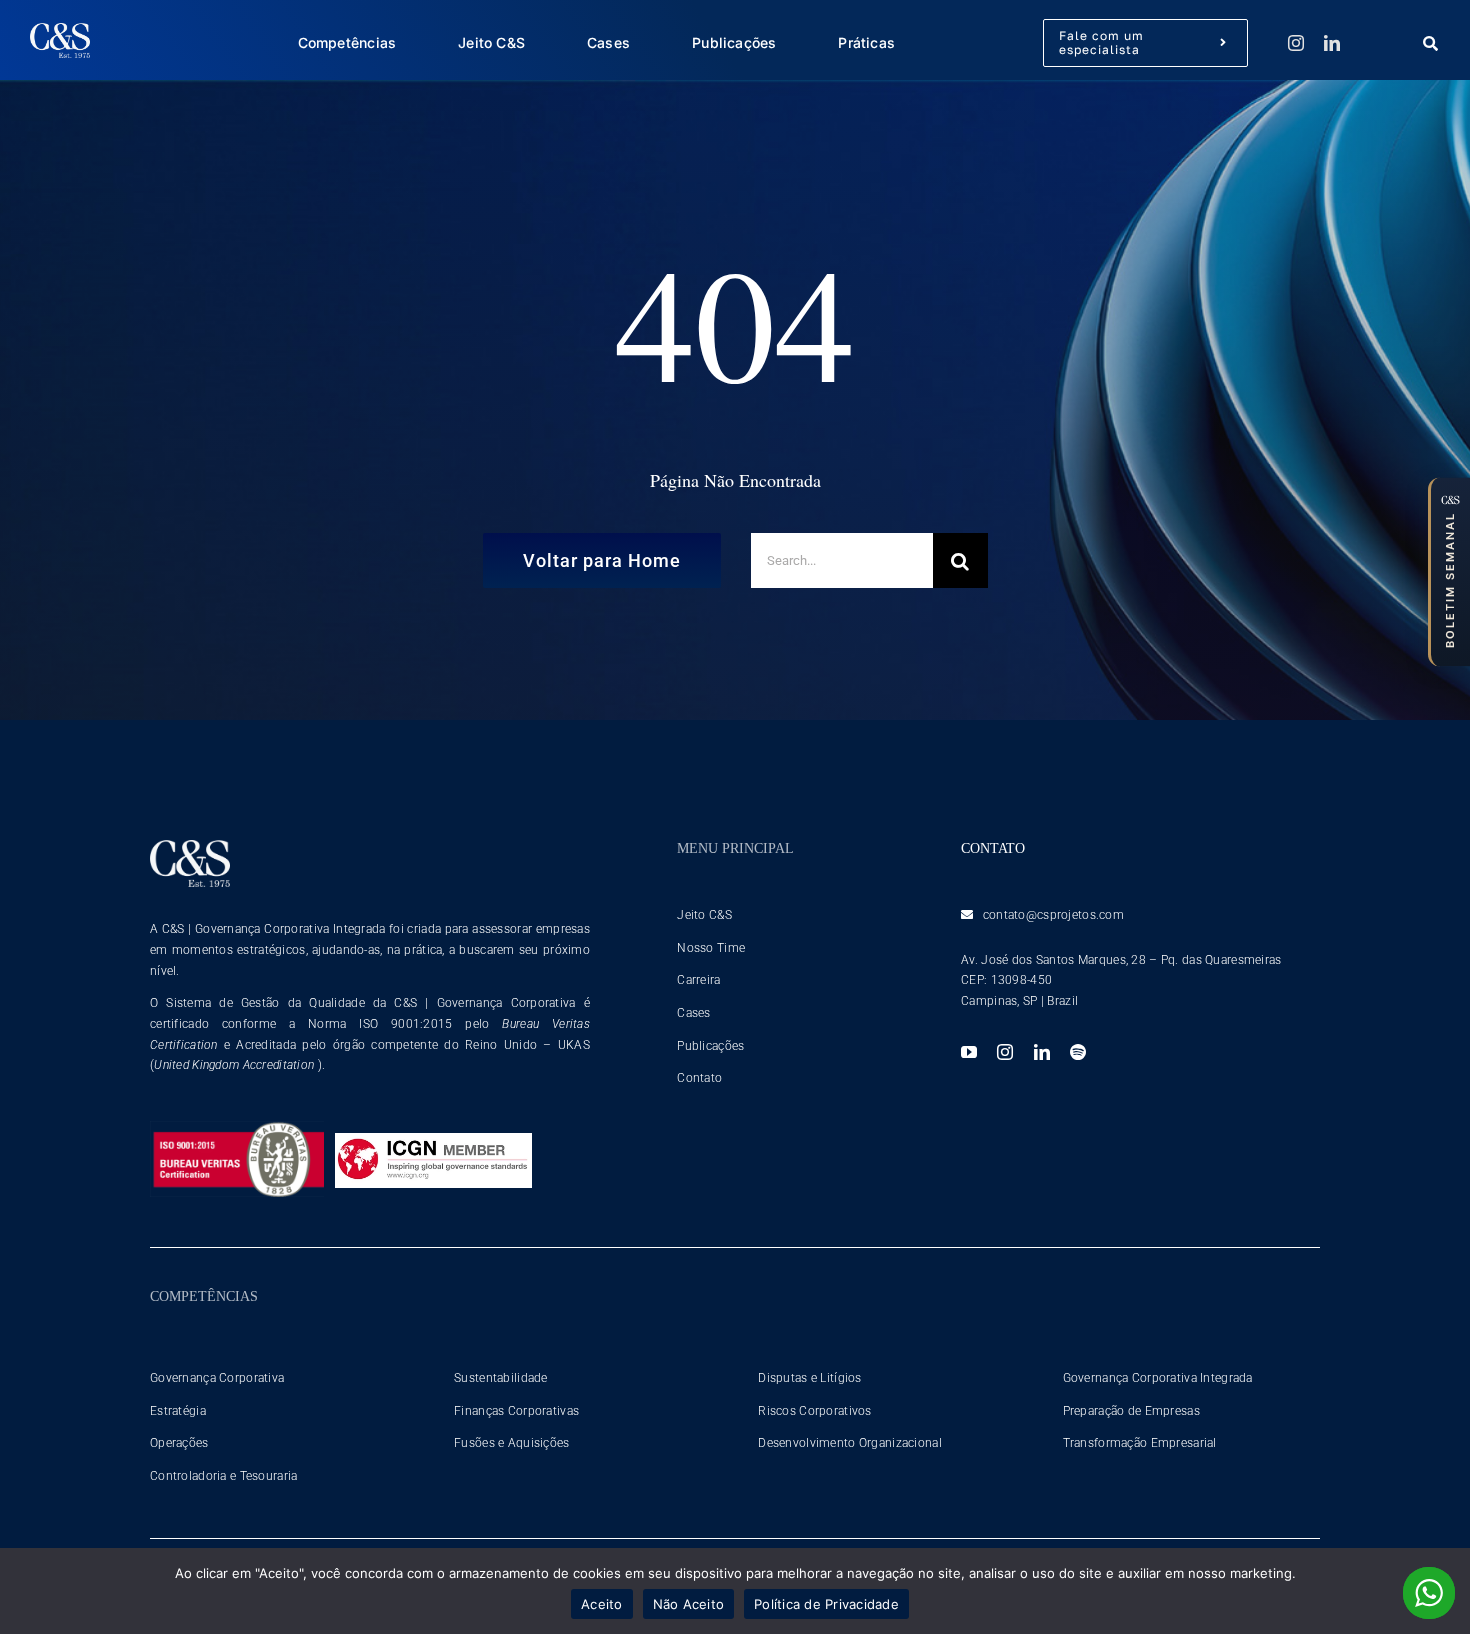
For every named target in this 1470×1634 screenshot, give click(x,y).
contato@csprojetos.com (1053, 915)
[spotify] (1078, 1052)
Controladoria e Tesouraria (223, 1476)
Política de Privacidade (826, 1604)
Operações (179, 1443)
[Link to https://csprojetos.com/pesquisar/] (1428, 43)
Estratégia (178, 1411)
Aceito (602, 1604)
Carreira (698, 980)
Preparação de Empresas (1131, 1411)
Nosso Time (711, 948)
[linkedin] (1332, 43)
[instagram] (1296, 43)
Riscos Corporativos (814, 1411)
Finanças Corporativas (516, 1411)
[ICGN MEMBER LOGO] (433, 1142)
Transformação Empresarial (1140, 1443)
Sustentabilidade (501, 1378)
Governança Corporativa (217, 1378)
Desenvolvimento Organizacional (850, 1443)
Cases (693, 1013)
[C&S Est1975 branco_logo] (60, 32)
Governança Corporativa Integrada (1158, 1378)
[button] (1449, 571)
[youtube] (969, 1052)
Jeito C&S (704, 915)
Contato (699, 1078)
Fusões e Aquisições (511, 1443)
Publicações (710, 1046)
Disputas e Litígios (809, 1378)
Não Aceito (689, 1604)
